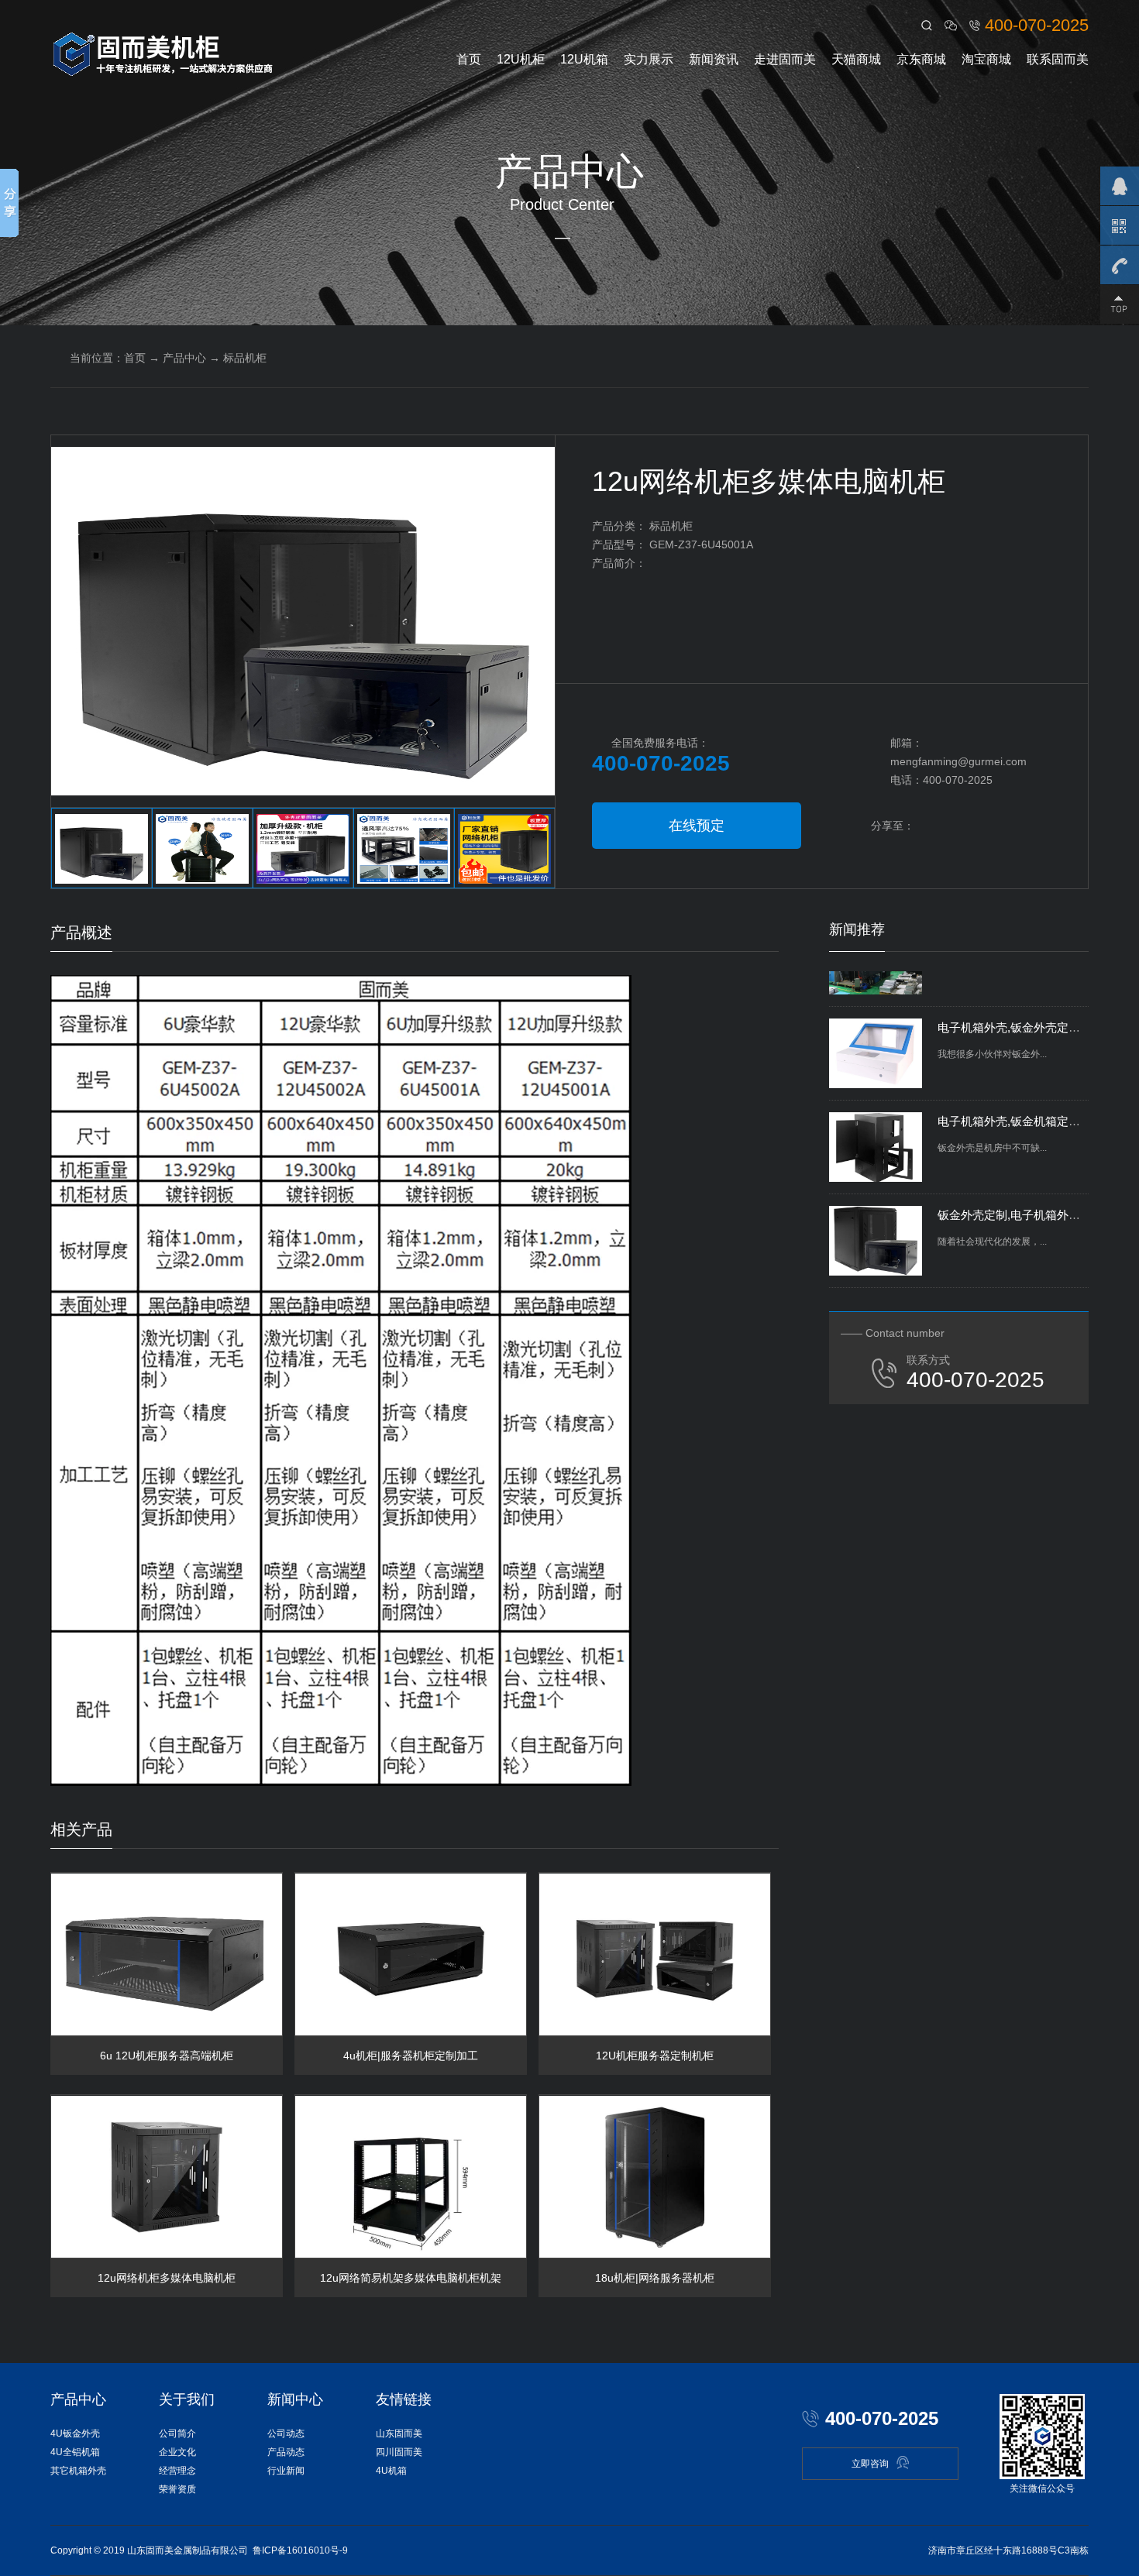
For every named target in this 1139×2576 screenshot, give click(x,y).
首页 (469, 59)
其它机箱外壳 (78, 2471)
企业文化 (177, 2452)
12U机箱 (584, 59)
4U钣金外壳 (75, 2433)
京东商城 (921, 59)
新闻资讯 (714, 59)
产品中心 (184, 358)
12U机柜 (521, 59)
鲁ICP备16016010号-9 (300, 2550)
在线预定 (697, 826)
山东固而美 (399, 2433)
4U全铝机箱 (75, 2452)
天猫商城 (856, 59)
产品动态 (286, 2452)
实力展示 (649, 59)
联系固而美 (1058, 59)
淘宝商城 (986, 59)
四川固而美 (399, 2452)
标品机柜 (245, 358)
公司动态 (286, 2433)
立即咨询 (870, 2464)
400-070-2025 (1037, 25)
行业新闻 (286, 2471)
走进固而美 (785, 59)
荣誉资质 (177, 2489)
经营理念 (177, 2471)
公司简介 (177, 2433)
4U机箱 (391, 2471)
